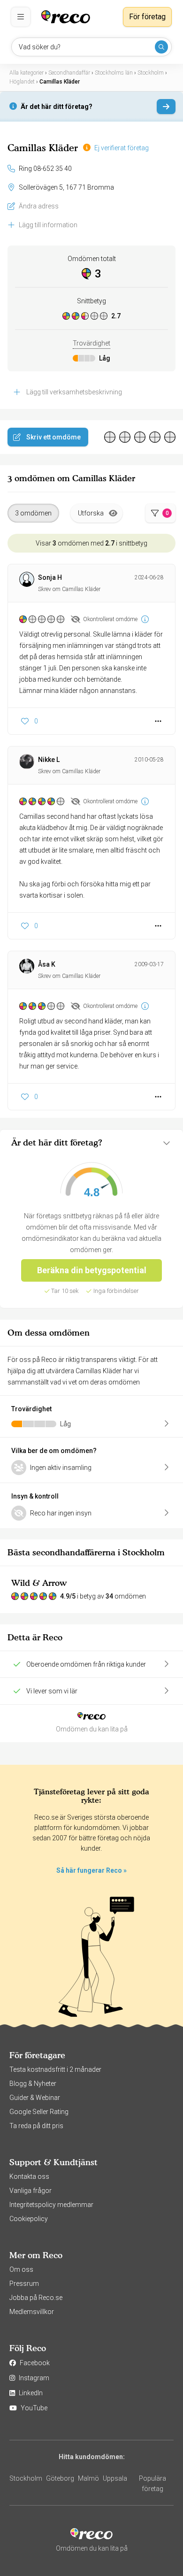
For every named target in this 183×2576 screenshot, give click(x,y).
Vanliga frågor (30, 2191)
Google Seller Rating (39, 2112)
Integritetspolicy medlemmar (51, 2205)
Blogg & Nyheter (33, 2084)
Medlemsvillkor (32, 2312)
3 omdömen (33, 513)
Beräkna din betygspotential (92, 1270)
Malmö (88, 2478)
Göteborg (60, 2478)
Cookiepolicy (29, 2219)
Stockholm (26, 2478)
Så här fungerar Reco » (91, 1870)
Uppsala (115, 2478)
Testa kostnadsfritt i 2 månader (55, 2069)
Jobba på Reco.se (36, 2298)
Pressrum (24, 2284)
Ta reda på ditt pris (36, 2126)
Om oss (21, 2269)
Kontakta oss (29, 2176)
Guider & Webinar (35, 2098)
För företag (147, 17)
